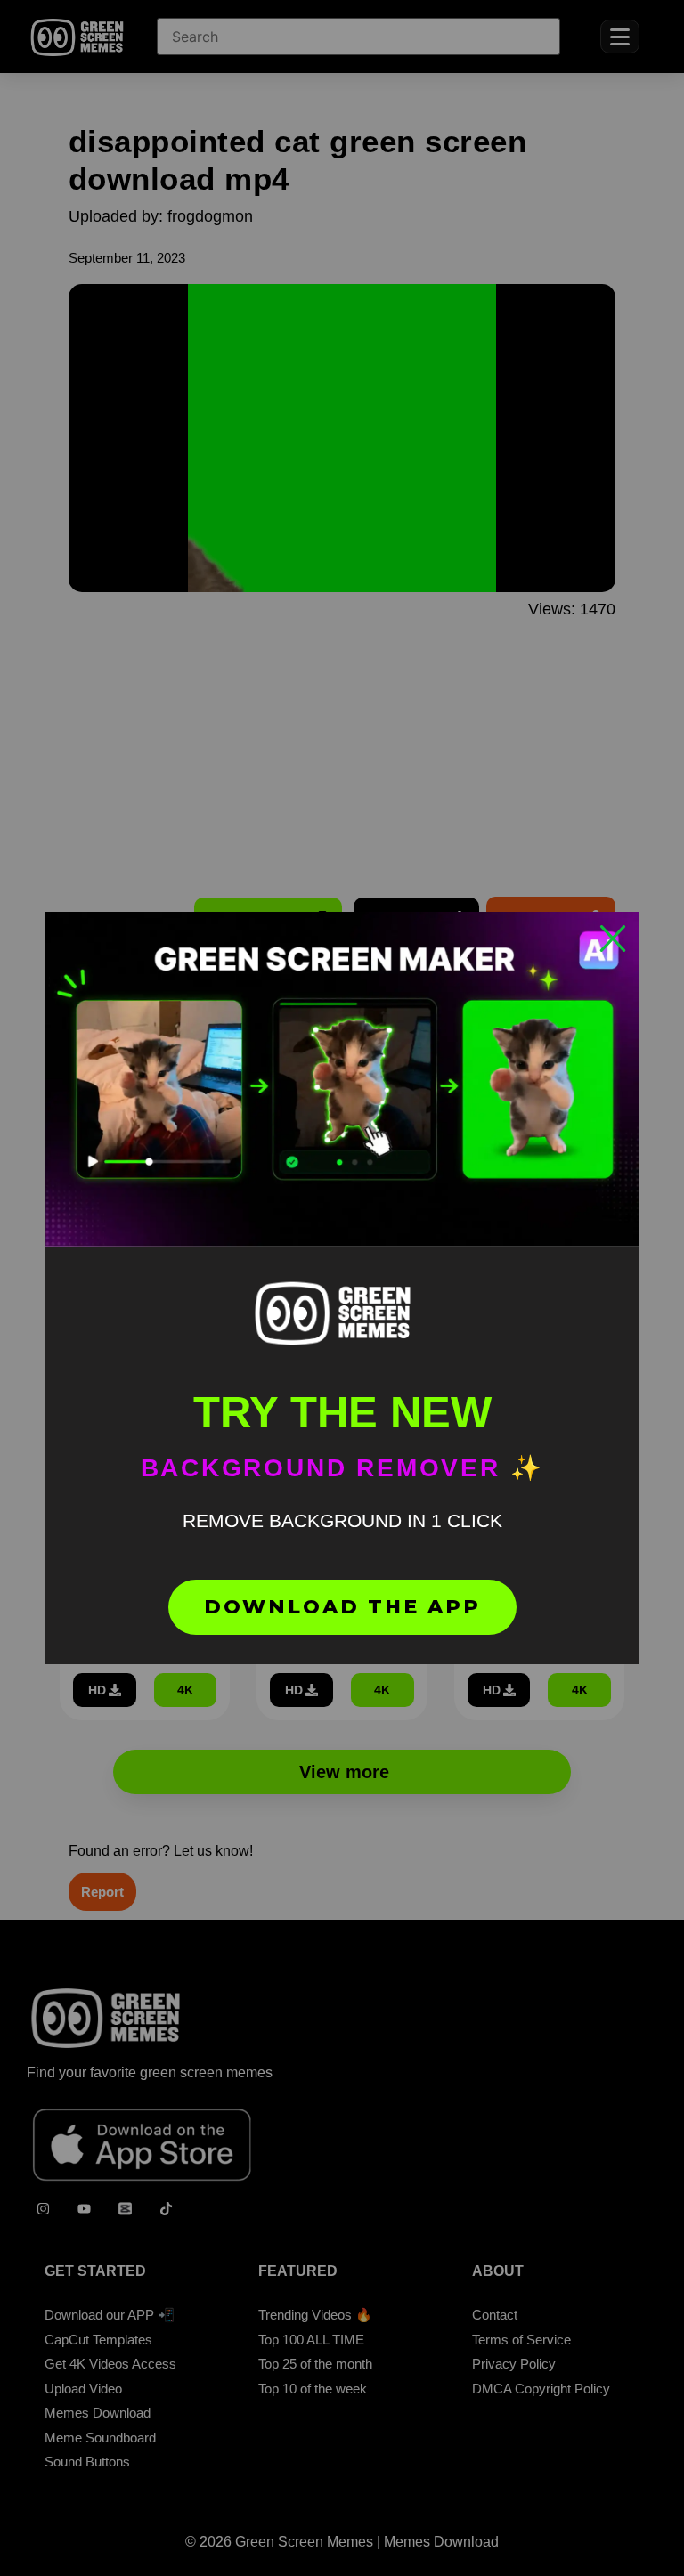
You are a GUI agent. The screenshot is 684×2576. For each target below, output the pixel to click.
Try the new (342, 1412)
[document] (342, 1288)
